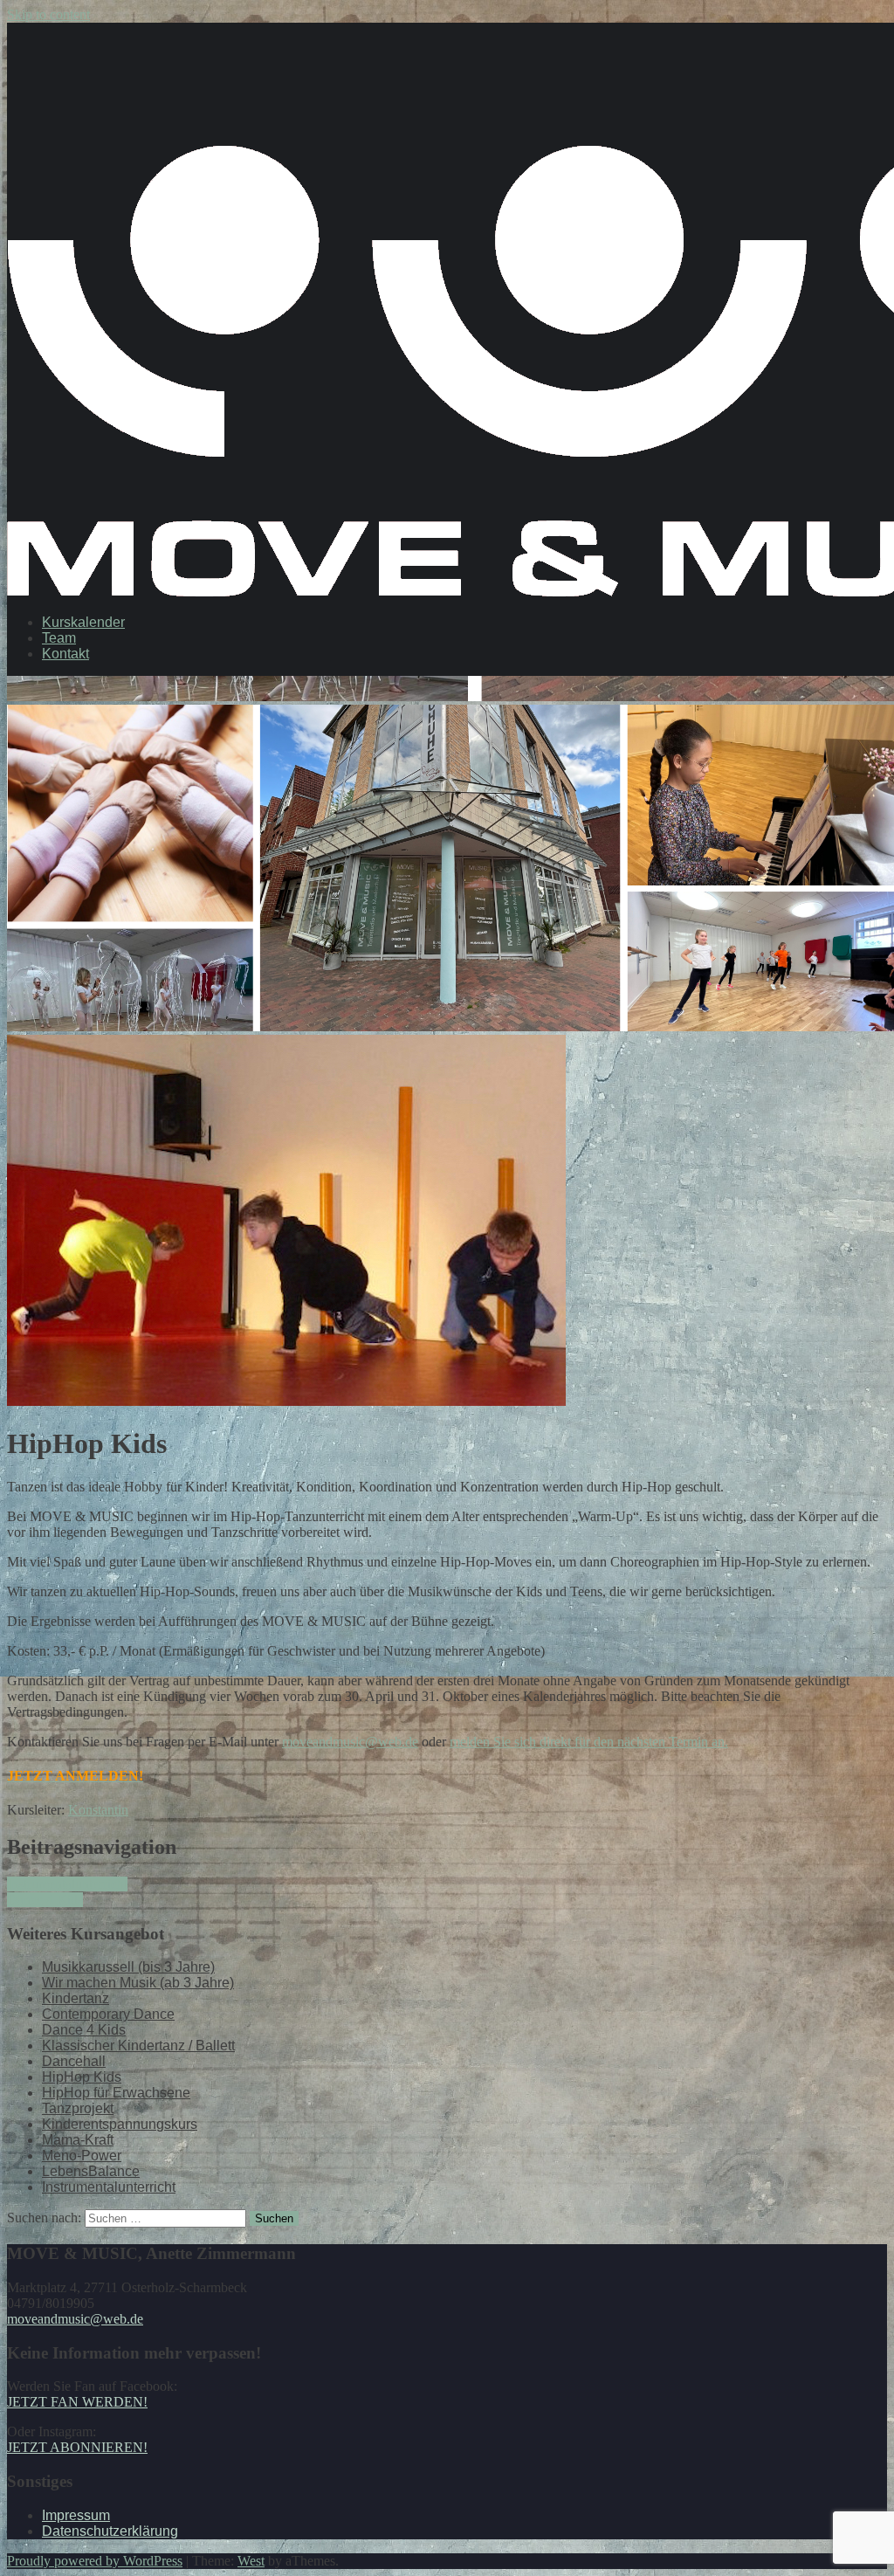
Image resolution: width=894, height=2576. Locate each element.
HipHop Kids (82, 2077)
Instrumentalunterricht (67, 1884)
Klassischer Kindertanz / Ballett (138, 2046)
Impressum (76, 2515)
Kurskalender (83, 622)
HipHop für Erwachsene (116, 2093)
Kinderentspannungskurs (120, 2124)
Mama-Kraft (78, 2140)
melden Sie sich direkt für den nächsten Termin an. (589, 1742)
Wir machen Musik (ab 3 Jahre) (138, 1983)
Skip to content (48, 14)
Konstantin (98, 1810)
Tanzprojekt (78, 2108)
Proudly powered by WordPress (95, 2561)
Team (59, 638)
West (251, 2561)
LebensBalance (91, 2171)
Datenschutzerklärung (110, 2531)
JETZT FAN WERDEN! (77, 2402)
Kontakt (65, 654)
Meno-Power (82, 2156)
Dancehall (74, 2061)
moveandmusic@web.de (350, 1742)
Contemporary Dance (108, 2014)
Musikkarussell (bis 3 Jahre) (128, 1967)
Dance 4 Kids (45, 1900)
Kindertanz (76, 1998)
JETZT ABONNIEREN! (77, 2447)
